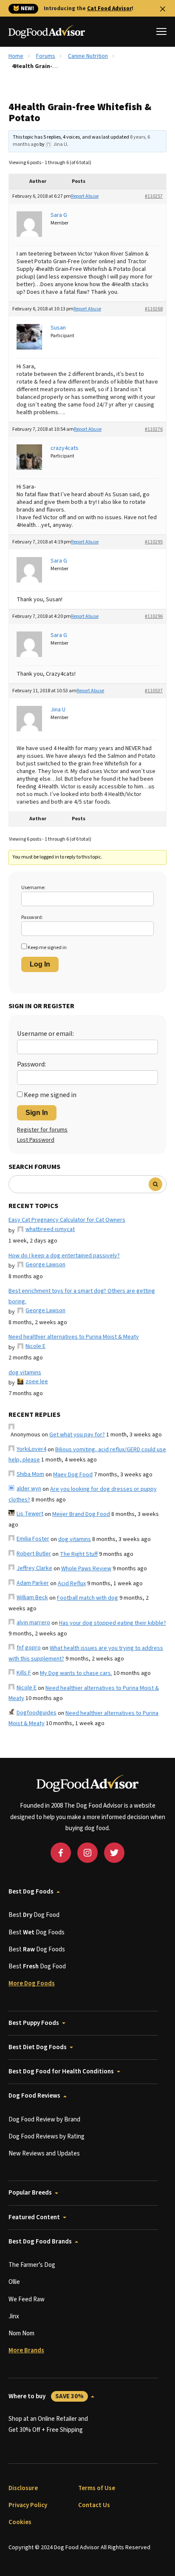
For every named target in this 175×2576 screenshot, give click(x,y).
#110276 (154, 429)
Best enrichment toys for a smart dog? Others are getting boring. (82, 1296)
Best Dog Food (34, 1915)
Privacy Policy (28, 2505)
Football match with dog (87, 1598)
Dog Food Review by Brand (44, 2120)
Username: (33, 888)
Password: (32, 917)
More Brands (26, 2350)
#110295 (154, 542)
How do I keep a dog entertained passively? (64, 1256)
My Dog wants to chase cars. (76, 1673)
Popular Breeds (30, 2193)
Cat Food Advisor (109, 9)
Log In (40, 964)
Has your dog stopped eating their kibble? (113, 1623)
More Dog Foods (32, 1983)
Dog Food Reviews (34, 2096)
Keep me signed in (47, 948)
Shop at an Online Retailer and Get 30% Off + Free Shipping (48, 2424)
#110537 (154, 691)
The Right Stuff (79, 1554)
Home (16, 56)
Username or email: (45, 1034)
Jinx (14, 2316)
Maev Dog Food (73, 1475)
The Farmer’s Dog (32, 2265)
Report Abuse (85, 196)
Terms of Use (97, 2488)
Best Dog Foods (31, 1892)
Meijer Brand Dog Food (81, 1514)
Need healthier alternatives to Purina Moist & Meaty (74, 1337)
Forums (46, 56)
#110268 (154, 309)
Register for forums (42, 1130)
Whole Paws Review (86, 1569)
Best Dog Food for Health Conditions (61, 2071)
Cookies (20, 2522)
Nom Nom (21, 2333)
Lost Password (36, 1140)
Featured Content (34, 2217)
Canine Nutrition (88, 56)
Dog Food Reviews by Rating (47, 2137)
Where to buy (46, 2396)
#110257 (154, 196)
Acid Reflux (72, 1584)
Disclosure (23, 2488)
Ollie (14, 2282)
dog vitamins (25, 1373)
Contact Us (94, 2505)
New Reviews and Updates (44, 2154)
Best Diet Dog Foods (38, 2047)
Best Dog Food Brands (40, 2242)
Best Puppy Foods (34, 2023)
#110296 (154, 616)
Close (163, 9)
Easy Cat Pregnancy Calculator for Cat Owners (67, 1220)
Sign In (37, 1113)
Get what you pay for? (77, 1435)
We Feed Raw (27, 2299)
